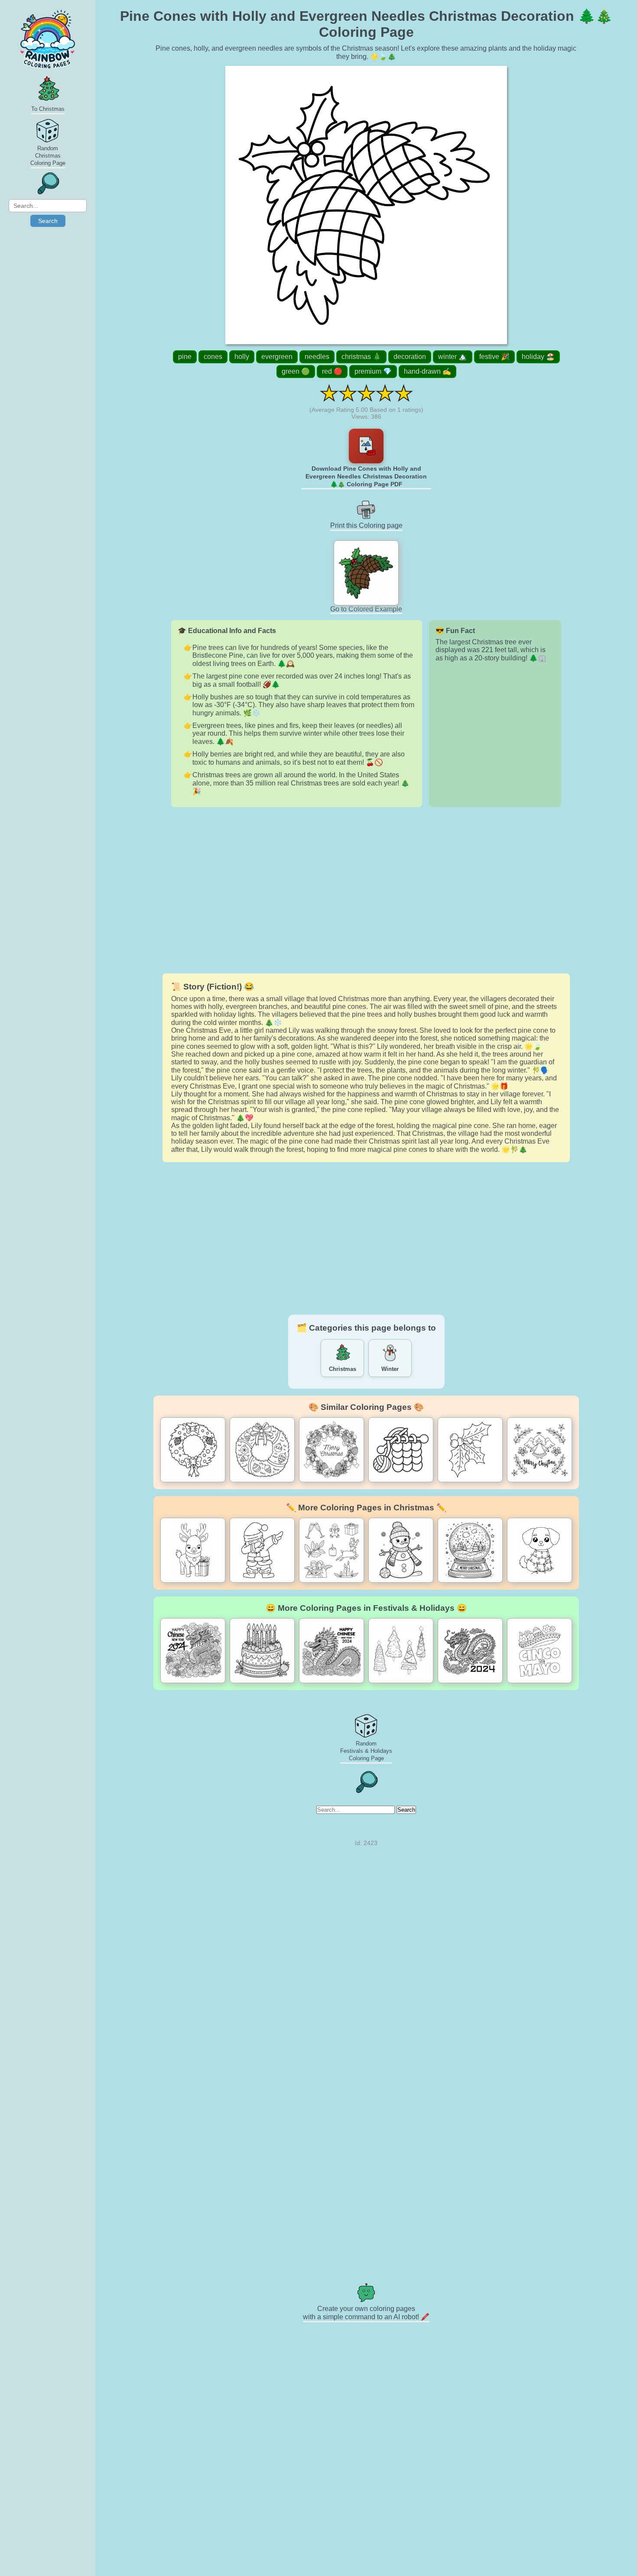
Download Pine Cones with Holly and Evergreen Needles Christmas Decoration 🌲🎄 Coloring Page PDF (366, 476)
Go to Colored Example (366, 609)
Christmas (343, 1369)
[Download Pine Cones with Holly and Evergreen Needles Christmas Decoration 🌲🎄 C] (366, 446)
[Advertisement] (366, 890)
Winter (390, 1369)
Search (48, 221)
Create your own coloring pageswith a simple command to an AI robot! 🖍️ (366, 2313)
